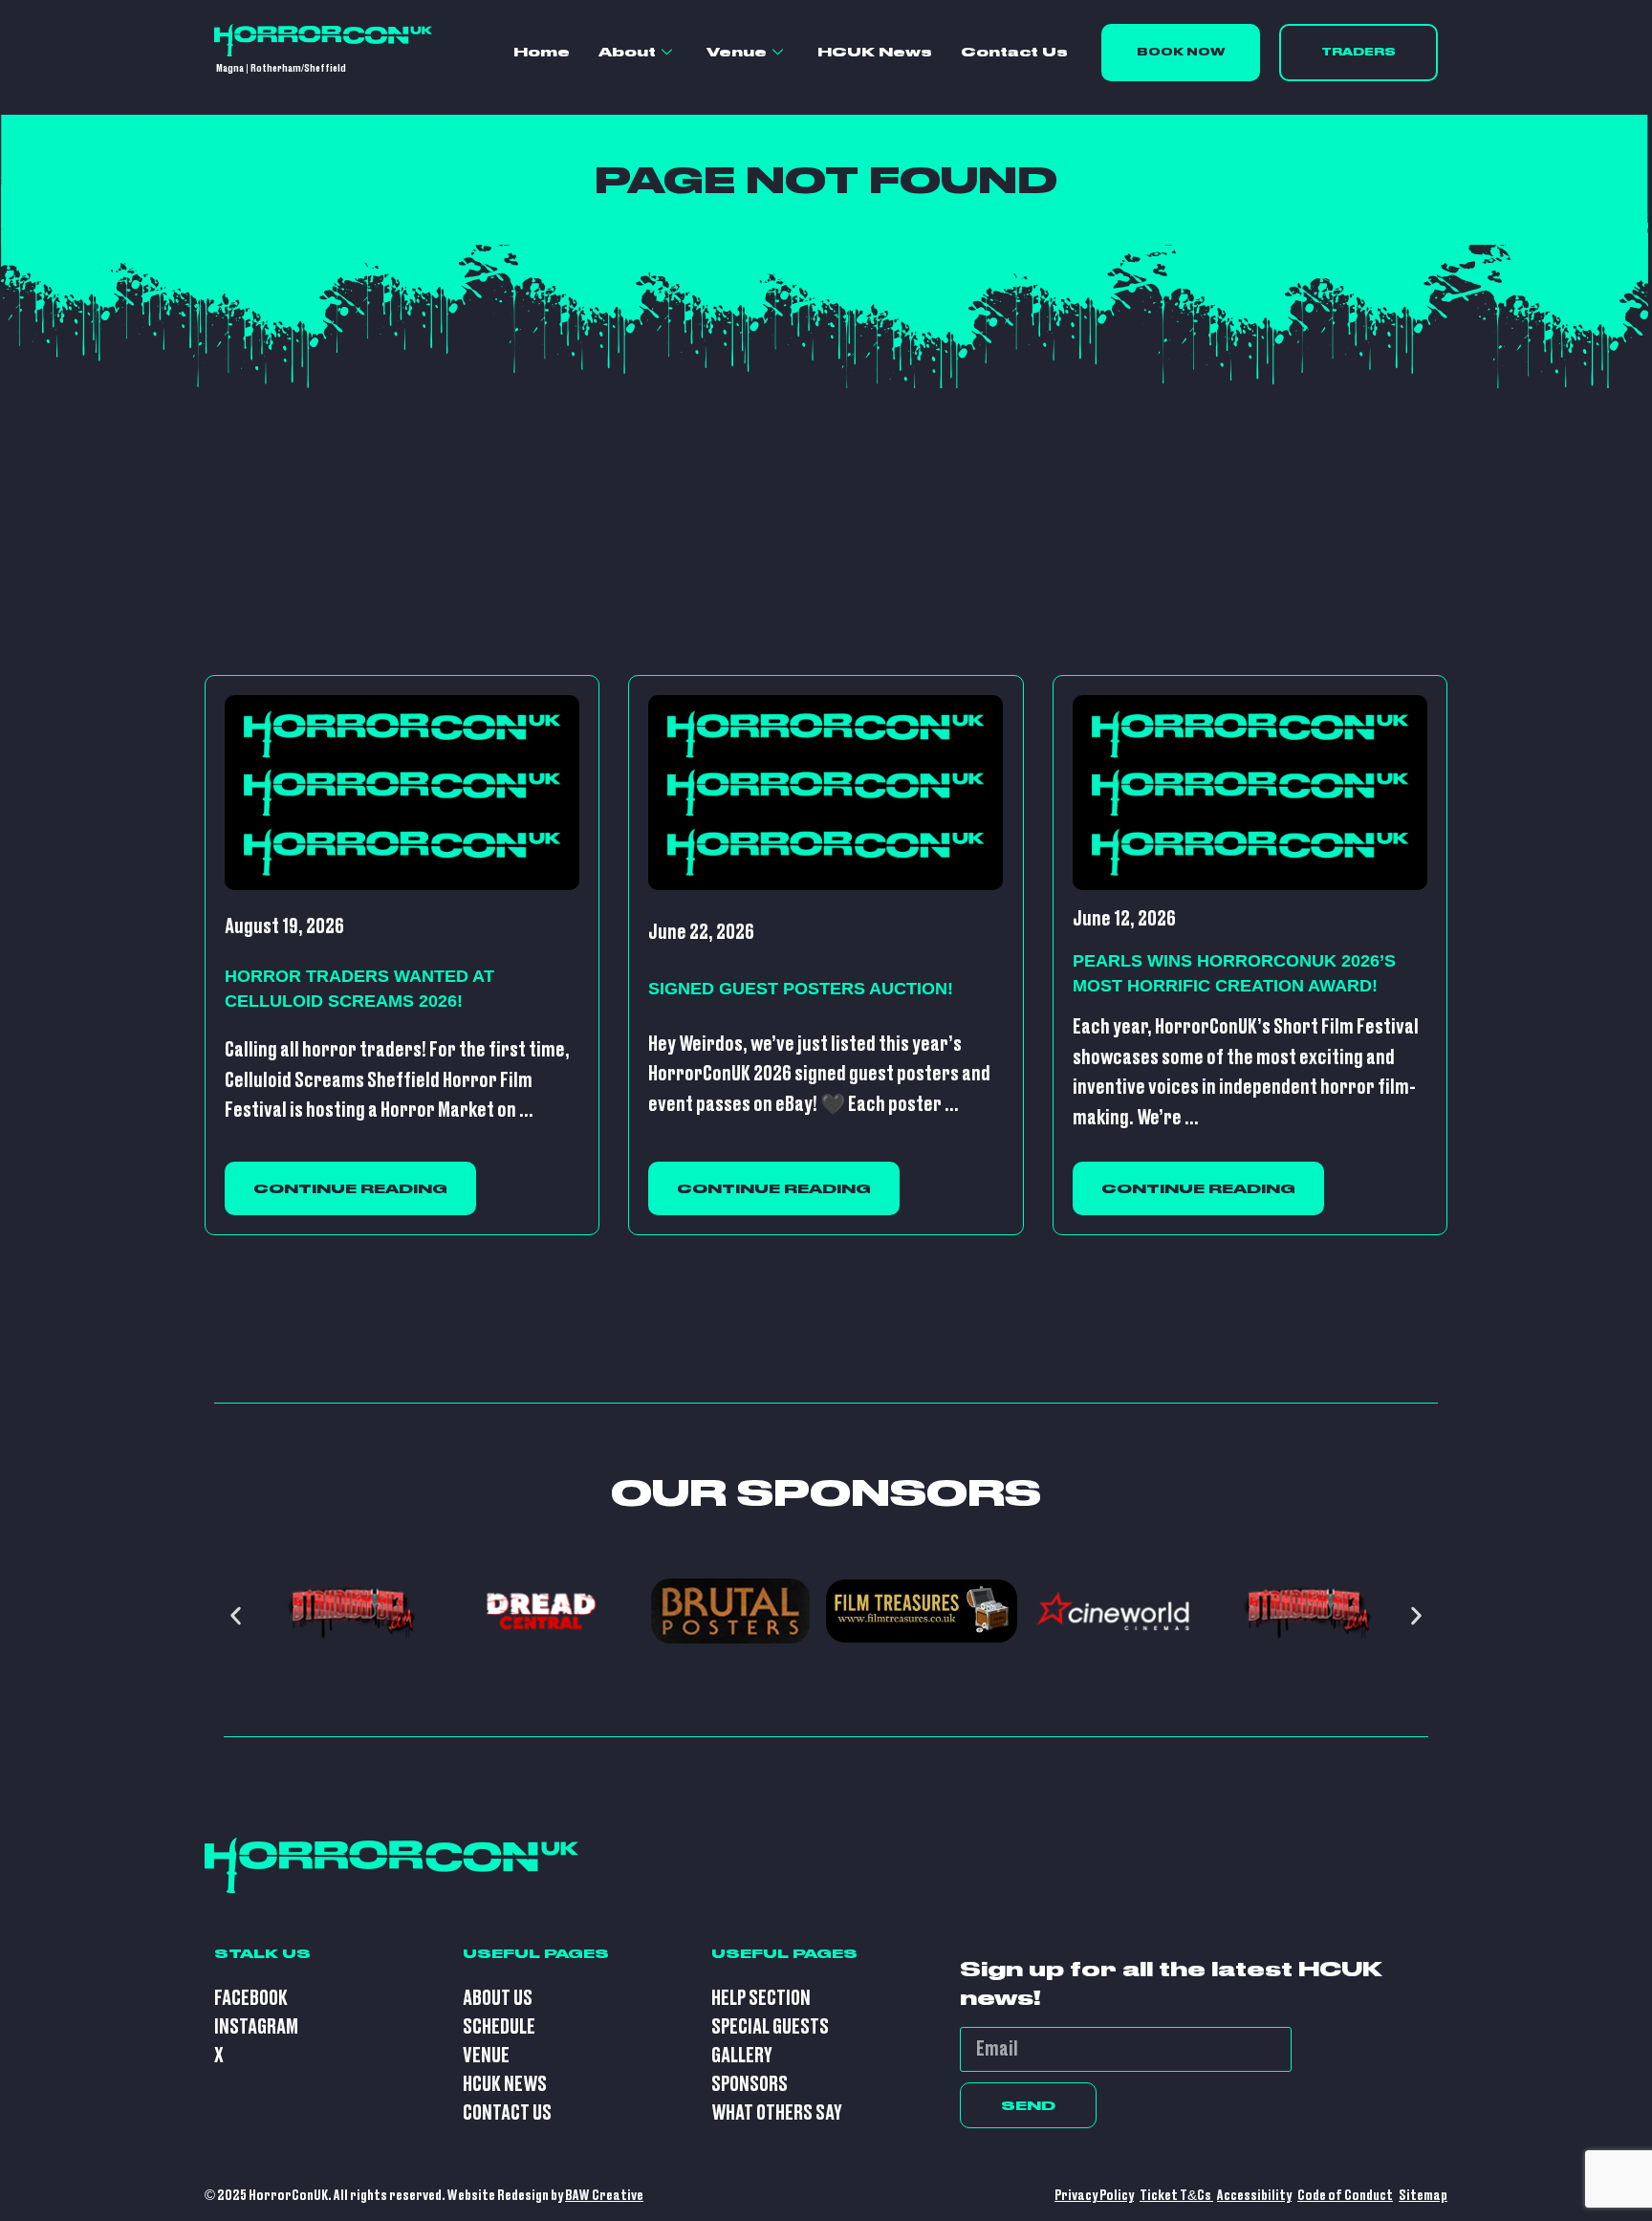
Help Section (761, 1999)
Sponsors (750, 2085)
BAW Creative (604, 2196)
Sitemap (1423, 2196)
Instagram (256, 2027)
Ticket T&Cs (1176, 2196)
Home (542, 52)
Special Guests (770, 2027)
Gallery (742, 2056)
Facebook (251, 1999)
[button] (236, 1615)
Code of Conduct (1345, 2196)
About (627, 52)
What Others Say (777, 2113)
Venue (737, 52)
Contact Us (1014, 52)
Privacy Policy (1094, 2196)
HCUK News (875, 52)
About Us (498, 1999)
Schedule (499, 2027)
